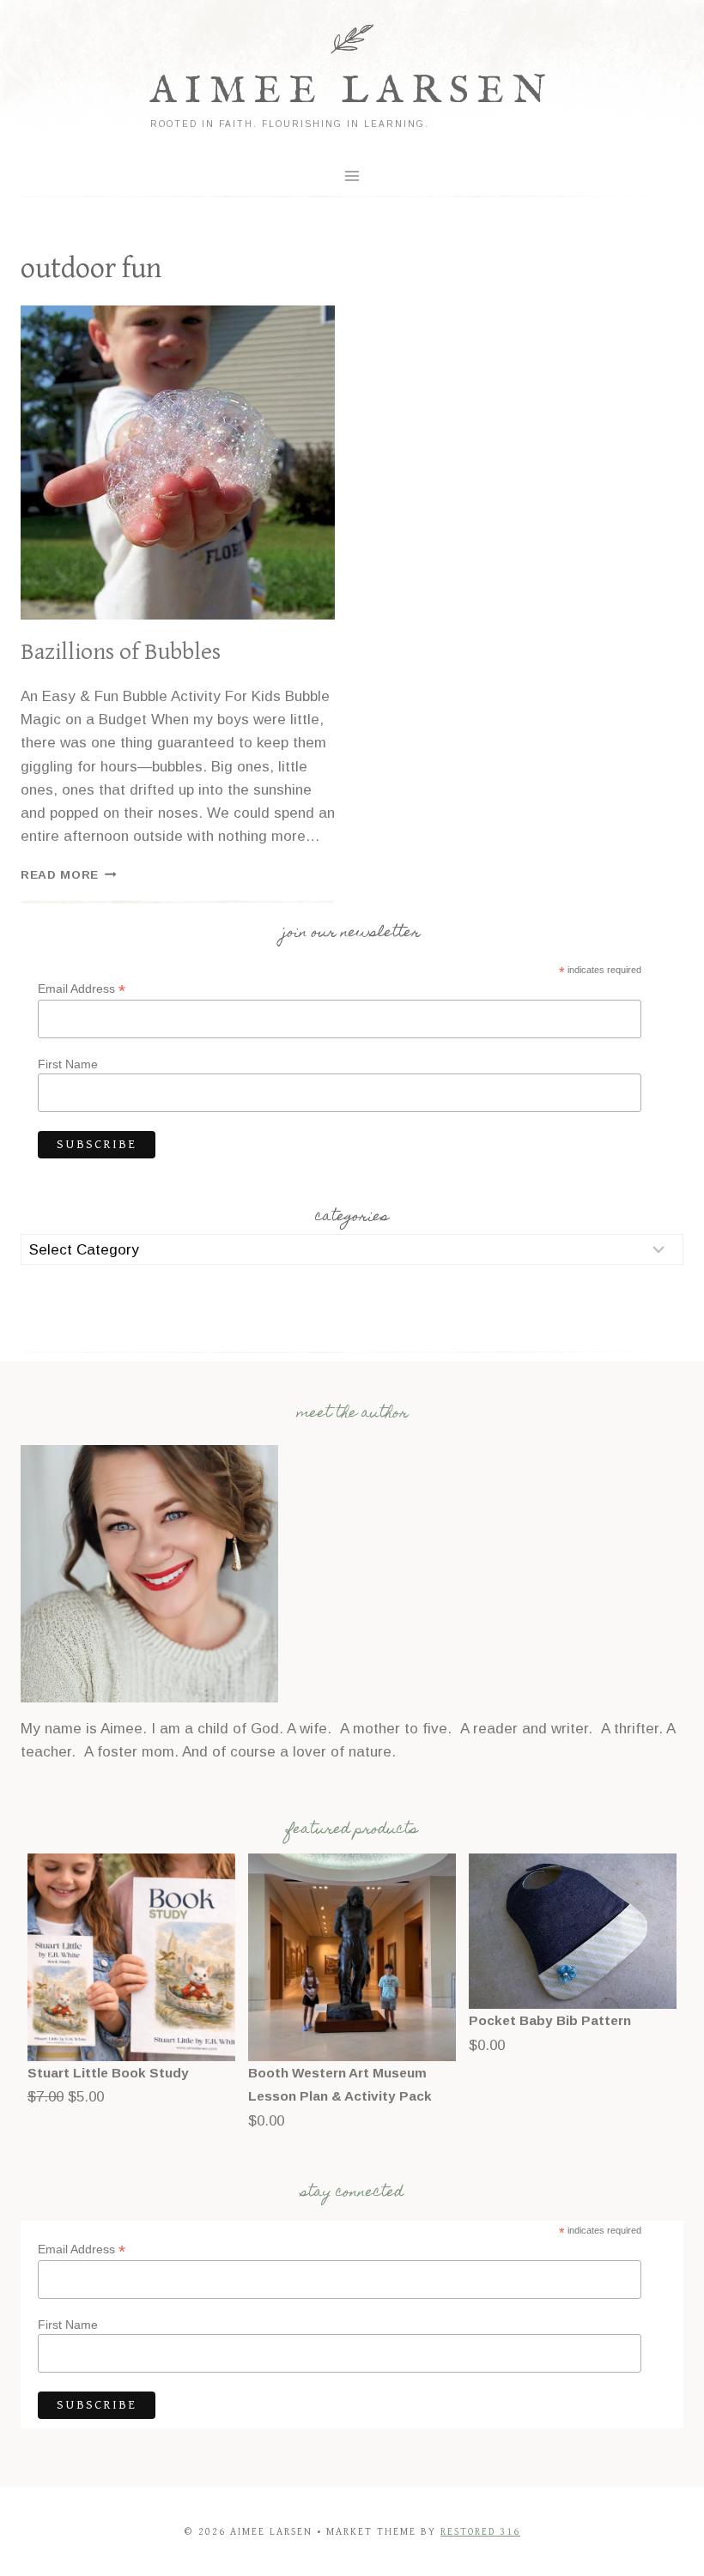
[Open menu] (352, 175)
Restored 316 (480, 2532)
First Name (68, 1064)
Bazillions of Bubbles (121, 652)
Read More (69, 875)
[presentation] (178, 463)
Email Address (82, 989)
